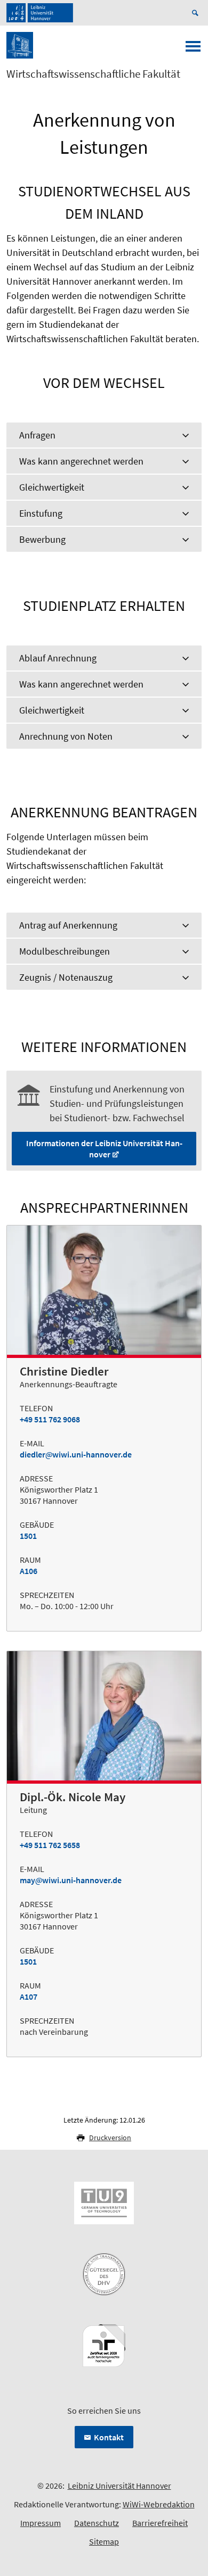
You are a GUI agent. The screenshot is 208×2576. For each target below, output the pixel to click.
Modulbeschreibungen (65, 951)
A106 (29, 1571)
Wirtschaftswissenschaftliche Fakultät (93, 74)
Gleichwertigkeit (52, 487)
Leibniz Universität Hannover (119, 2486)
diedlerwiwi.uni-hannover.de (76, 1454)
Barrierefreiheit (160, 2523)
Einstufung (41, 513)
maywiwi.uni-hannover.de (71, 1880)
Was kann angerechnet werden (81, 461)
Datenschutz (97, 2523)
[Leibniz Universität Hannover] (40, 13)
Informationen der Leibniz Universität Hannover (104, 1149)
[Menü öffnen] (193, 49)
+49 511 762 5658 (50, 1845)
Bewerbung (42, 539)
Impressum (41, 2523)
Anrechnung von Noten (66, 736)
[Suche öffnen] (197, 13)
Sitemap (104, 2541)
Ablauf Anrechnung (58, 658)
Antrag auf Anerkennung (68, 925)
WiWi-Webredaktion (159, 2504)
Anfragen (37, 435)
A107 (29, 1997)
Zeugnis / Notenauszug (66, 977)
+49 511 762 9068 (50, 1419)
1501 (28, 1536)
